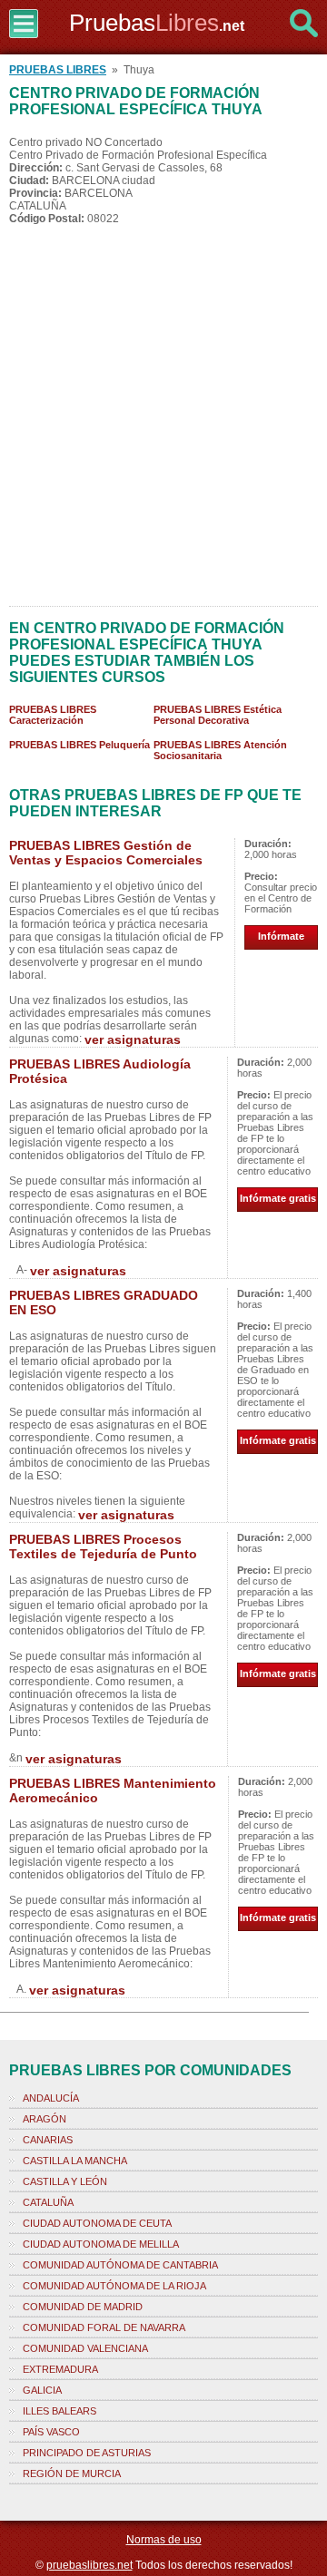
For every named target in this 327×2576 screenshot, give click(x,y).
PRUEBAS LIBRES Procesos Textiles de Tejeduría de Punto (103, 1547)
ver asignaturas (133, 1039)
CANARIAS (48, 2140)
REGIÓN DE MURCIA (72, 2474)
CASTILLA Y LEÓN (65, 2181)
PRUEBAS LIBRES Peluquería (79, 745)
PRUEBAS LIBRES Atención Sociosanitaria (220, 750)
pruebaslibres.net (89, 2565)
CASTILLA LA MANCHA (75, 2161)
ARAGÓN (45, 2119)
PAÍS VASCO (51, 2432)
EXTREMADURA (60, 2369)
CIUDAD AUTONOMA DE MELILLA (101, 2244)
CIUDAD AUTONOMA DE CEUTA (97, 2223)
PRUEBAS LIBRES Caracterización (53, 715)
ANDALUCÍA (51, 2098)
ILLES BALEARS (59, 2411)
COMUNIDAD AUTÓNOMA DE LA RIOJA (114, 2286)
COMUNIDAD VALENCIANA (85, 2348)
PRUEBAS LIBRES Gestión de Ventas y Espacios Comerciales (106, 853)
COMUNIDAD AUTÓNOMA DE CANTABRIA (120, 2265)
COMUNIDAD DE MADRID (83, 2307)
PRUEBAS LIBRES (58, 70)
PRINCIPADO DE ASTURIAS (87, 2453)
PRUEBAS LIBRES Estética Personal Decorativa (218, 715)
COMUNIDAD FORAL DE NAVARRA (104, 2327)
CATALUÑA (48, 2202)
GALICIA (42, 2390)
